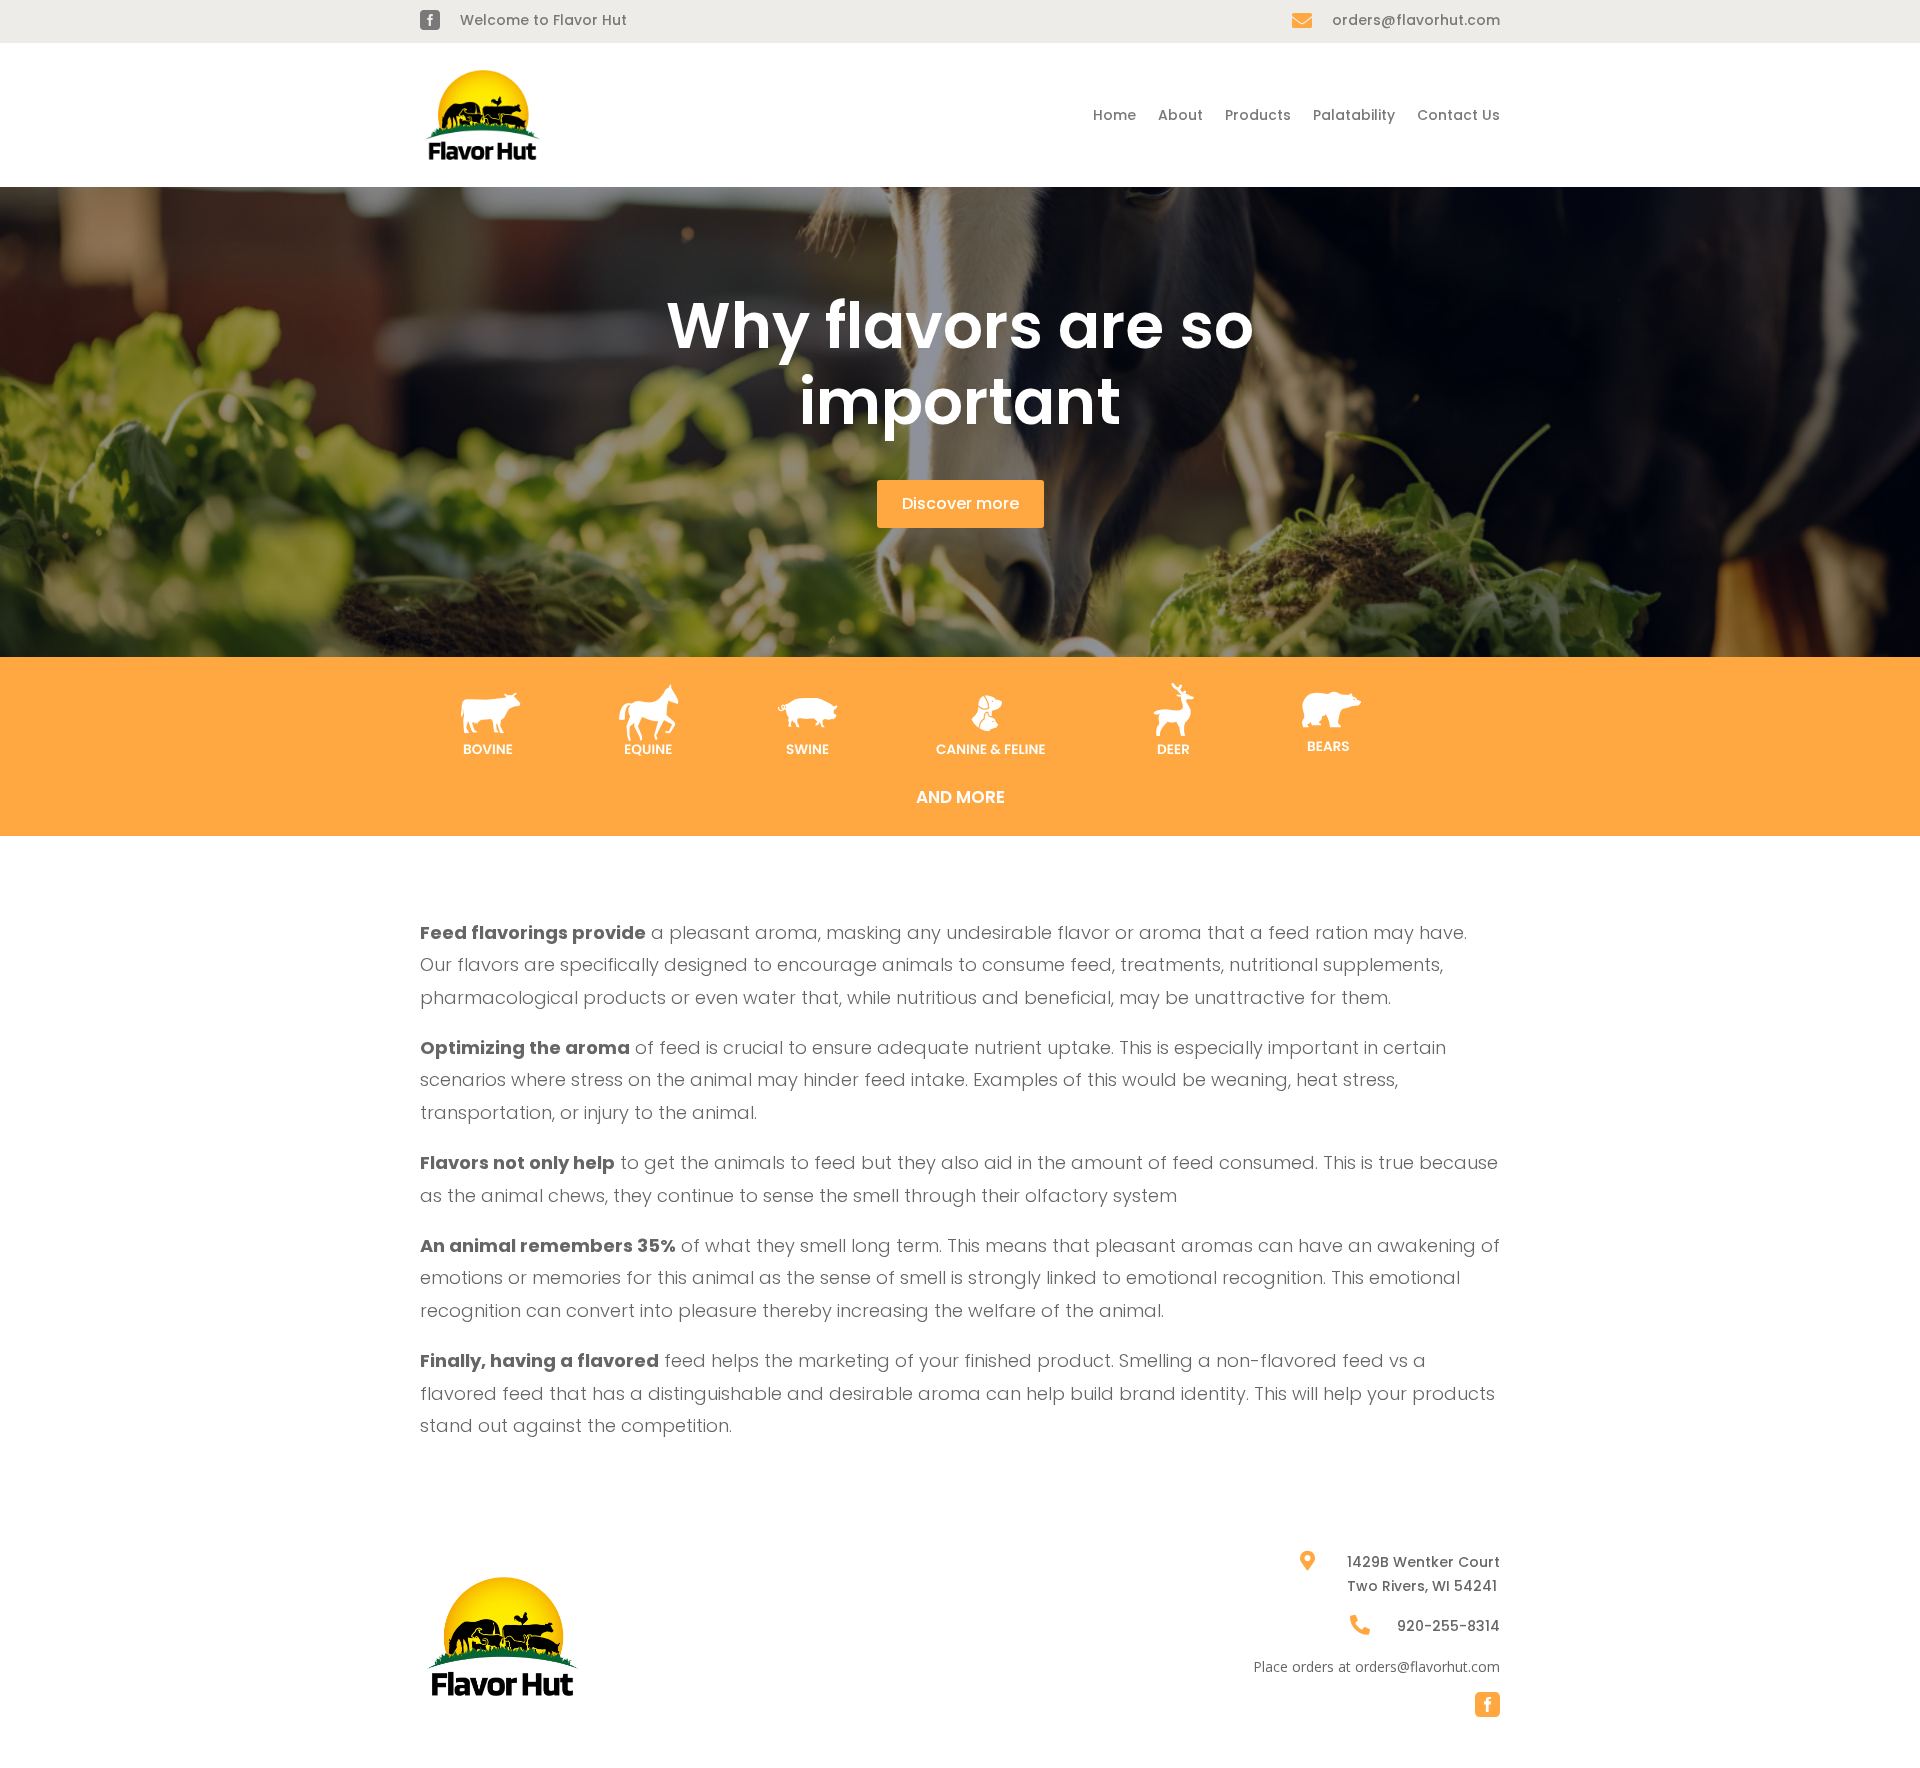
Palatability (1354, 115)
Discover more (960, 503)
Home (1114, 115)
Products (1258, 115)
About (1180, 115)
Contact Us (1458, 115)
